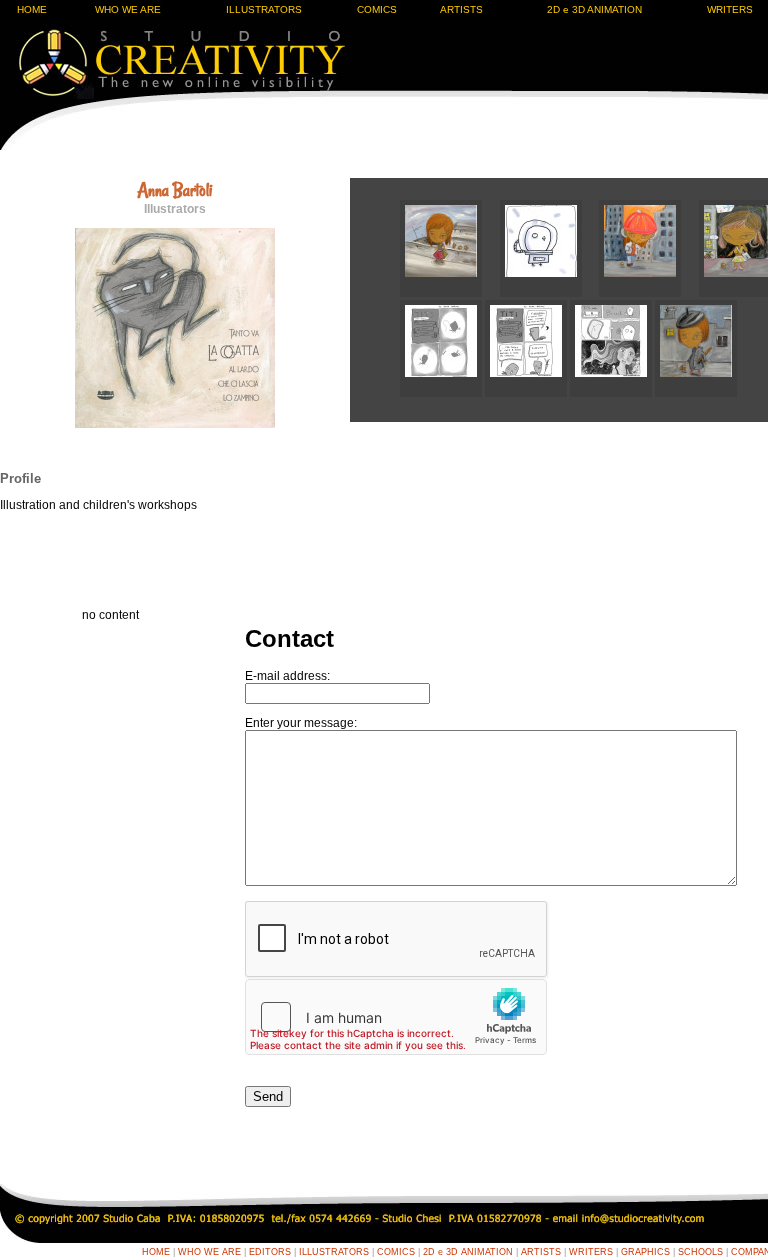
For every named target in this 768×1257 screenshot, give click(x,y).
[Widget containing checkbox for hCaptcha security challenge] (396, 1017)
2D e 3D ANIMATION (594, 9)
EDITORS (270, 1252)
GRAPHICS (645, 1252)
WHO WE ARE (128, 9)
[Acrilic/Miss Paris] (696, 393)
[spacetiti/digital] (550, 293)
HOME (32, 9)
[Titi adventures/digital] (442, 393)
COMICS (377, 9)
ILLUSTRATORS (264, 9)
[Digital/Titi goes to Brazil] (612, 393)
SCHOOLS (700, 1252)
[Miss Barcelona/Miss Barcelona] (450, 293)
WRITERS (591, 1252)
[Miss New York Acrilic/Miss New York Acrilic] (649, 293)
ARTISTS (461, 9)
